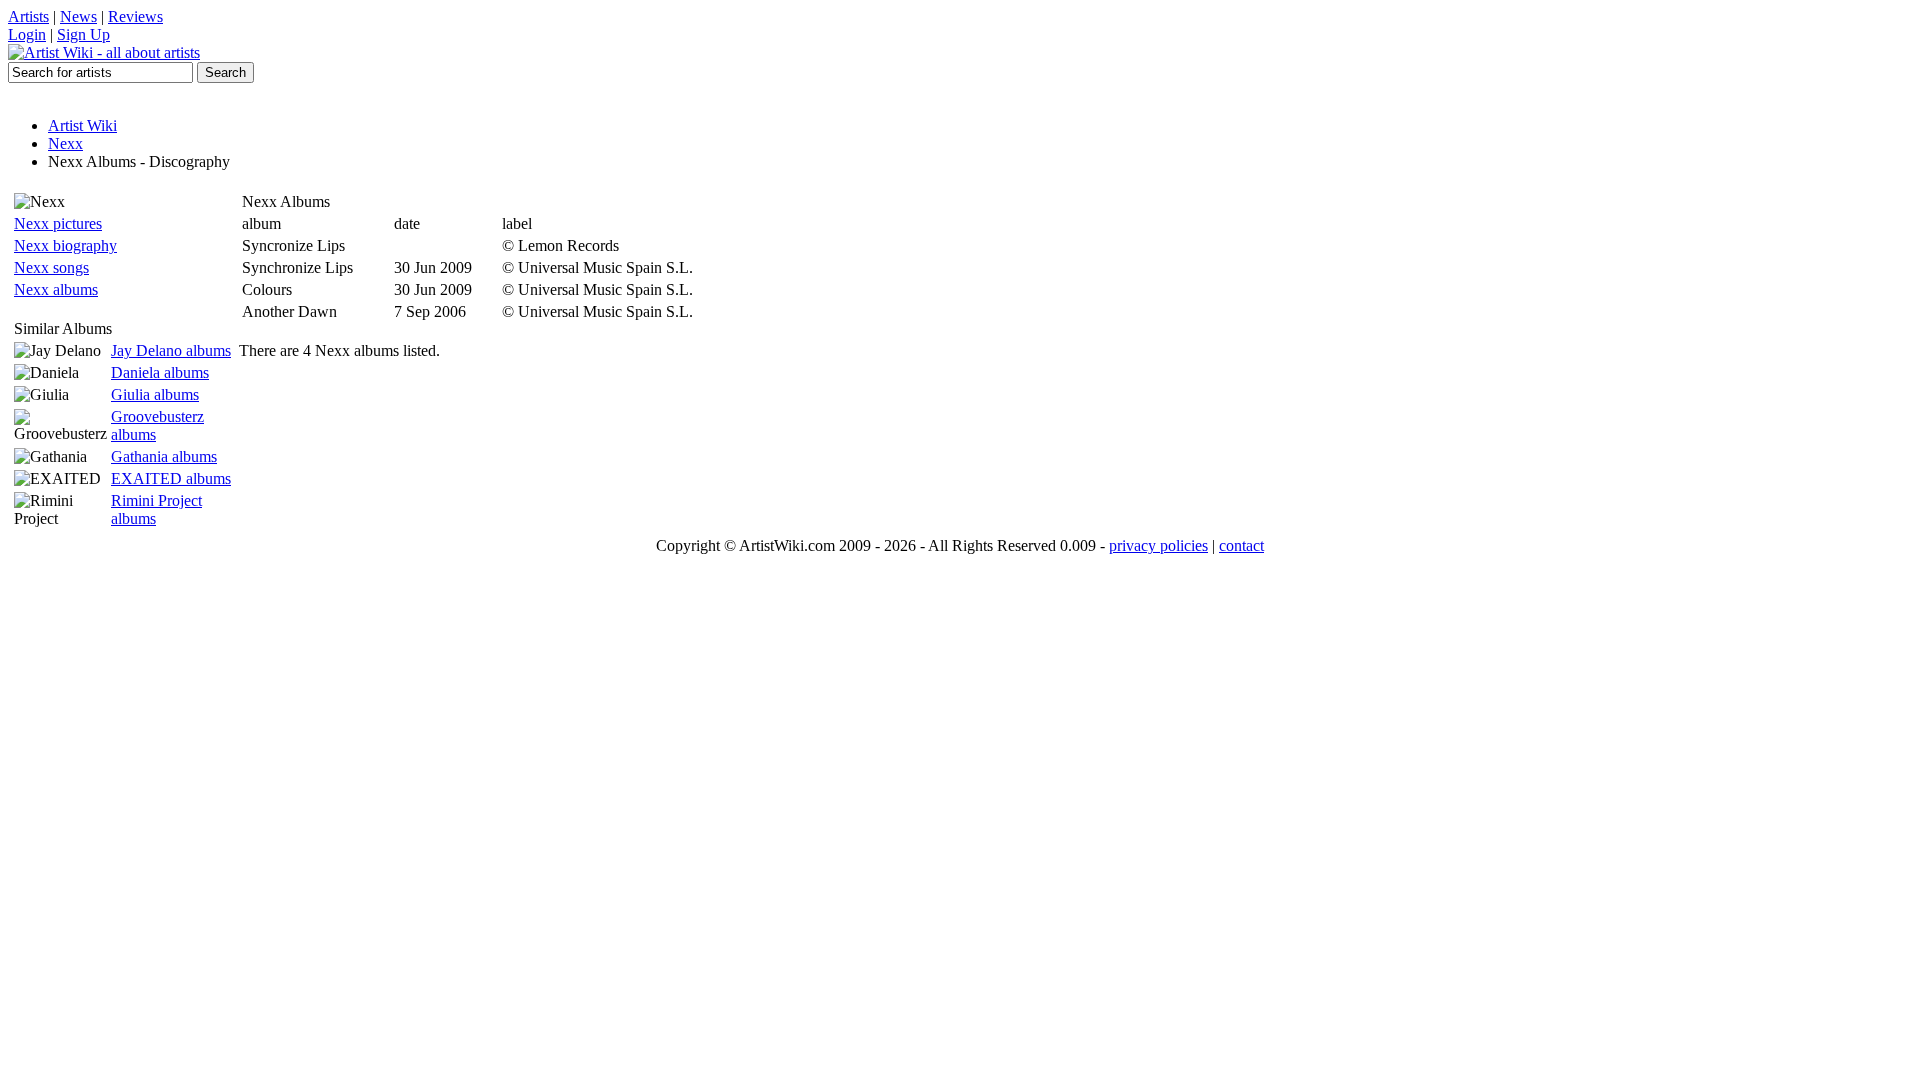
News (78, 16)
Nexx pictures (58, 223)
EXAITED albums (171, 478)
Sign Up (83, 34)
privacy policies (1158, 545)
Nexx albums (56, 289)
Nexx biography (65, 245)
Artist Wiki (82, 125)
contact (1241, 545)
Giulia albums (155, 394)
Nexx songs (51, 267)
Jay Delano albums (171, 350)
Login (27, 34)
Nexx (65, 143)
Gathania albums (164, 456)
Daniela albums (160, 372)
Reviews (135, 16)
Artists (28, 16)
